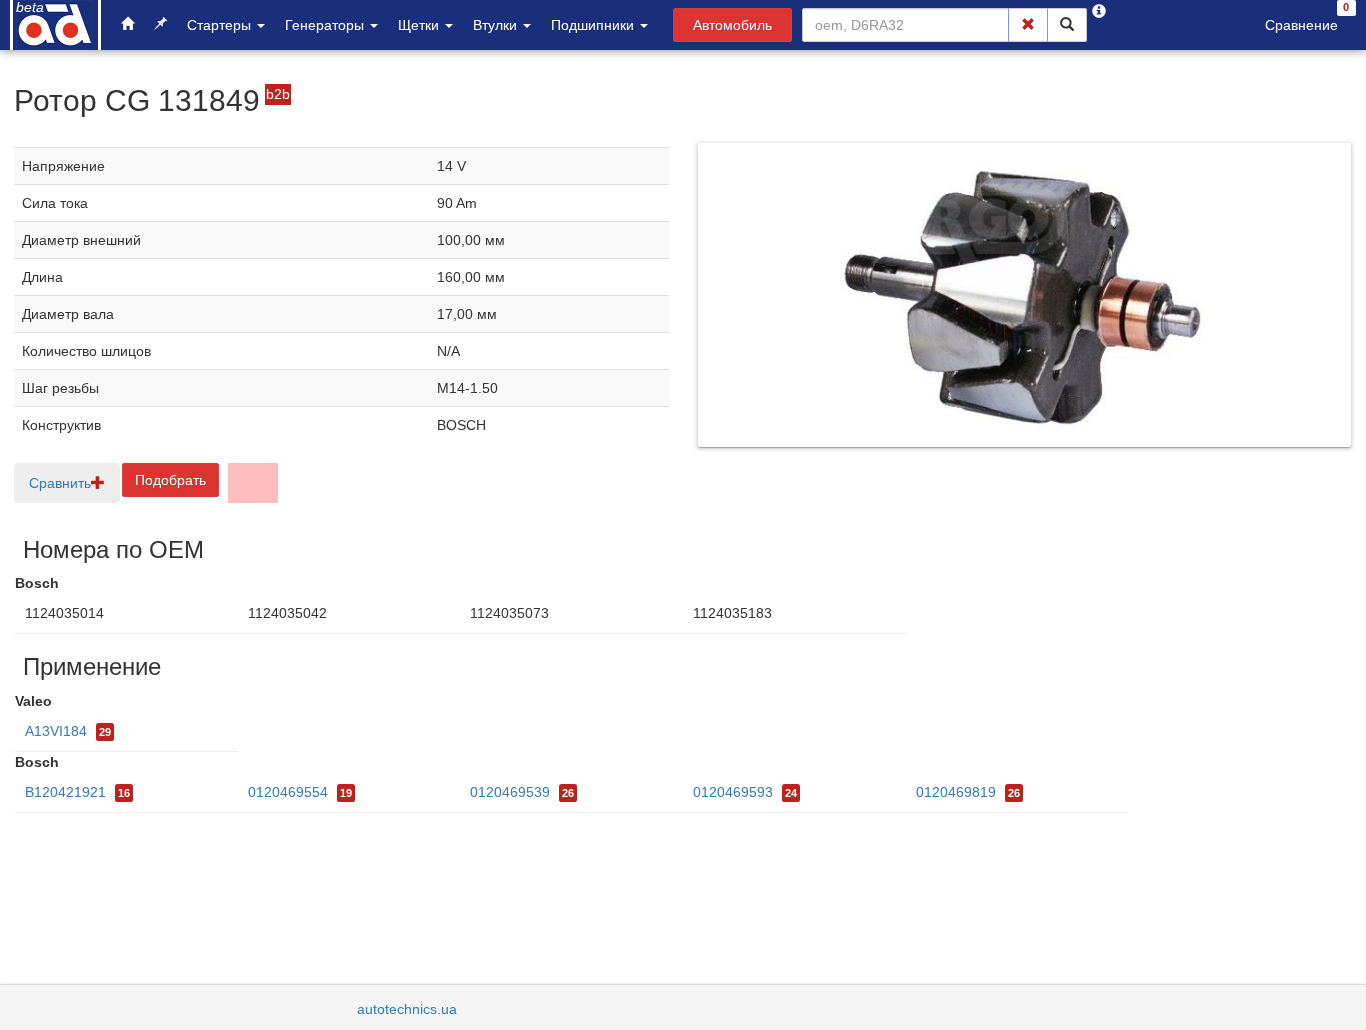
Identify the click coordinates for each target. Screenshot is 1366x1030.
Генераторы (326, 25)
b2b (278, 94)
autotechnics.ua (407, 1009)
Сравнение (1301, 25)
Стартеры (221, 25)
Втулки (497, 25)
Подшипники (594, 25)
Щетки (420, 25)
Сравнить (60, 483)
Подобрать (170, 480)
